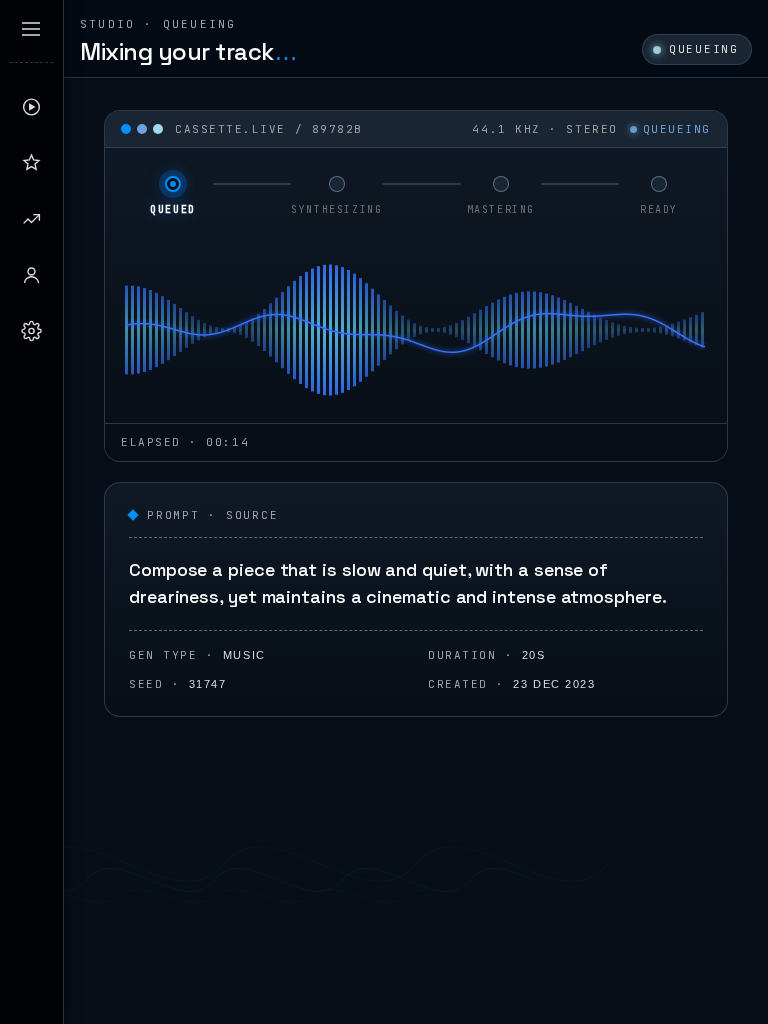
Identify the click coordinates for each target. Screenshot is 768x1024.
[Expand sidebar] (31, 29)
